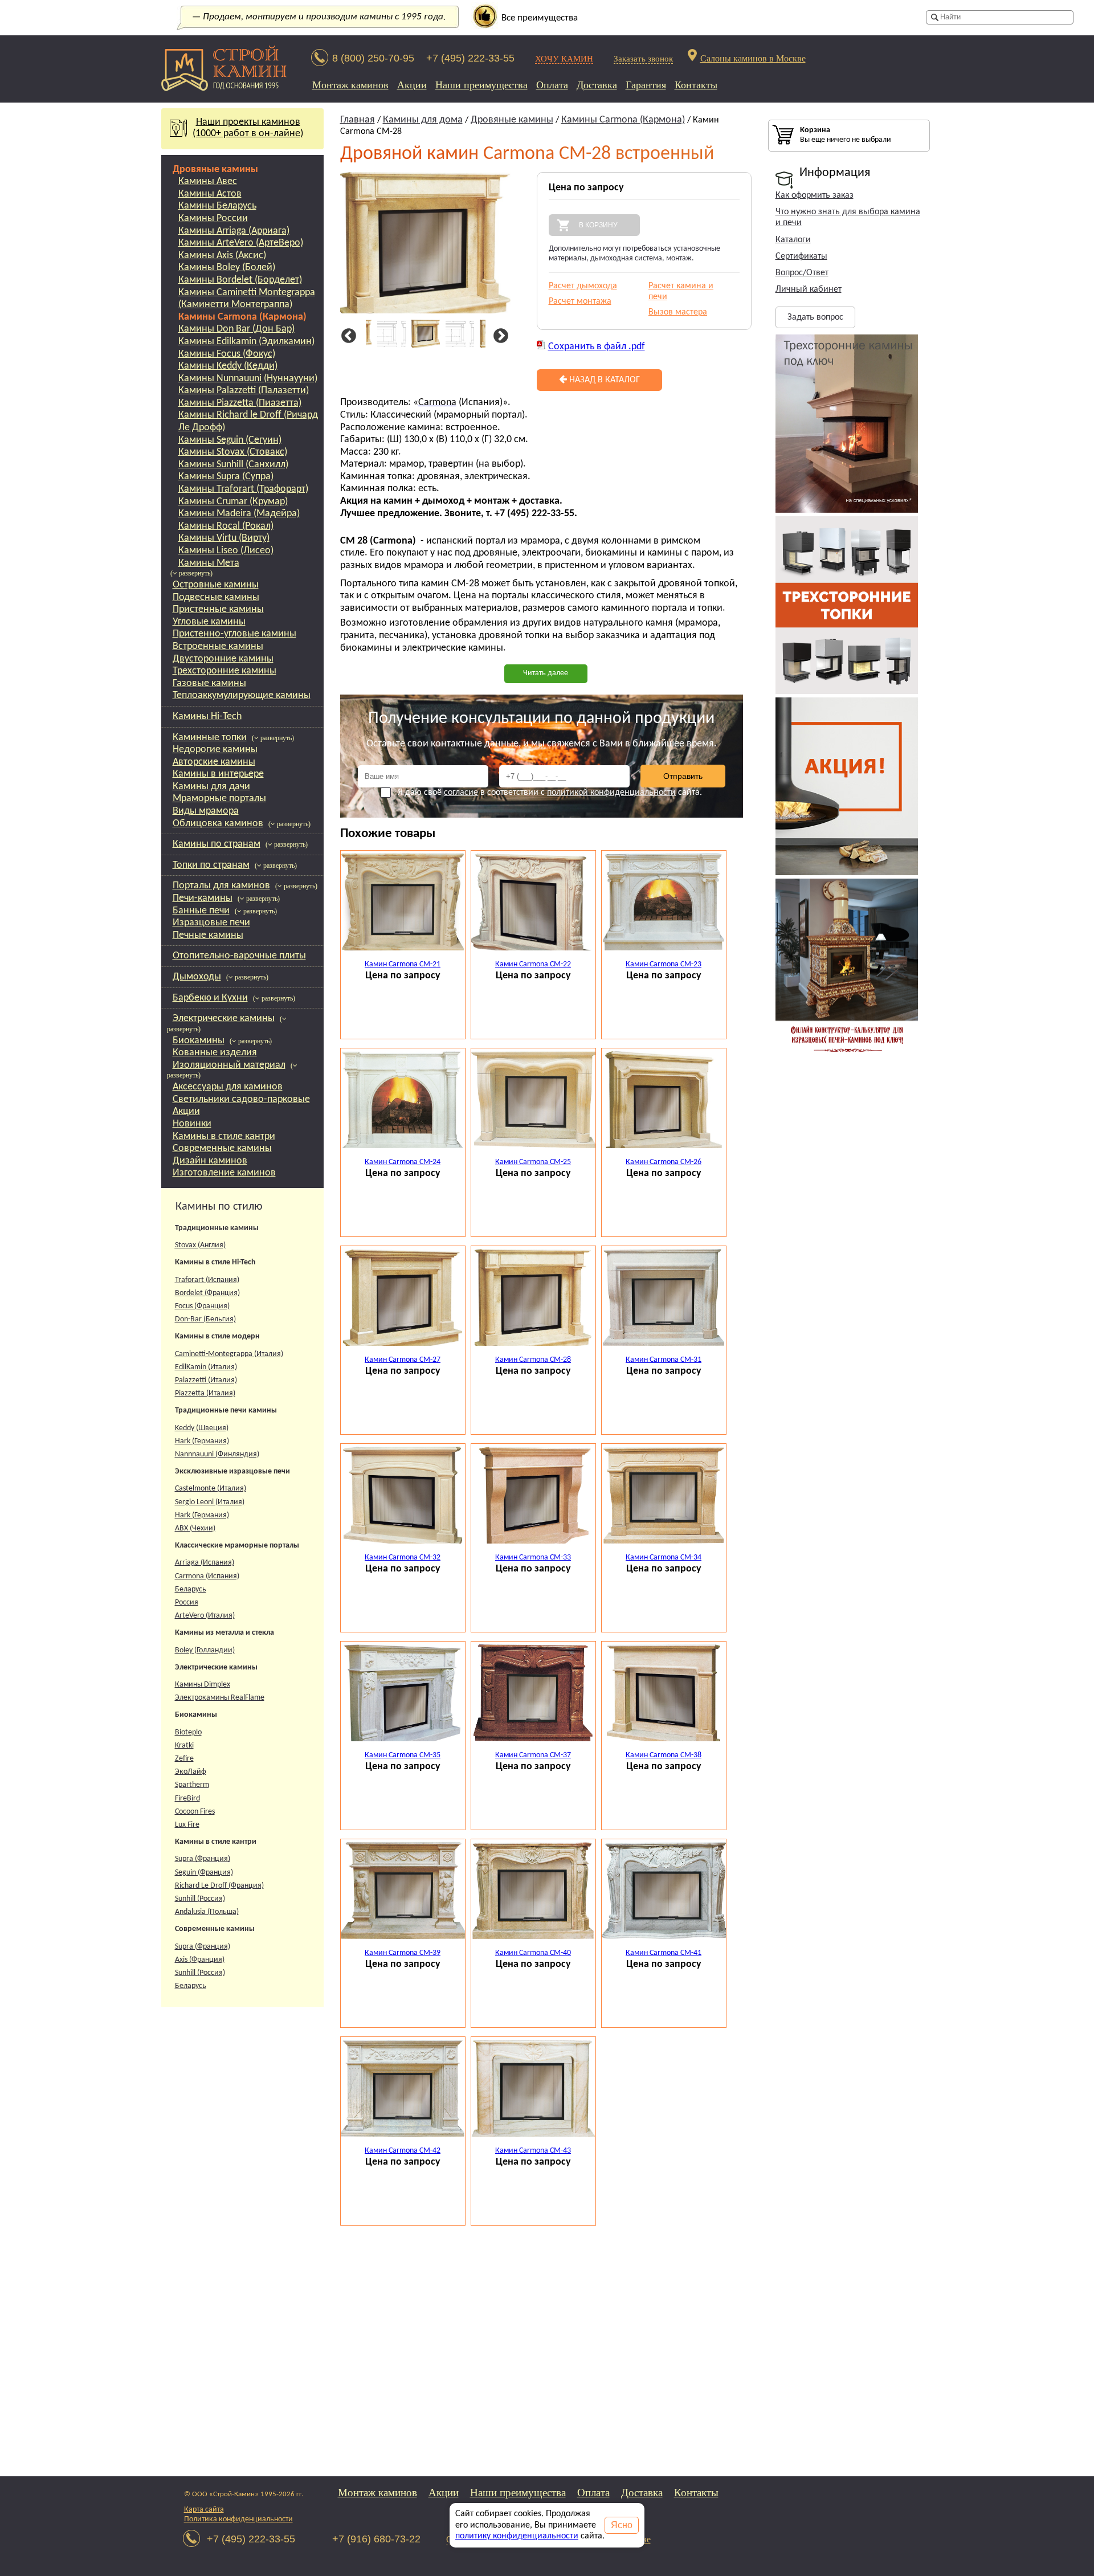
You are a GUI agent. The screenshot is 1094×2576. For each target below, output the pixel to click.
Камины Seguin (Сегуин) (230, 440)
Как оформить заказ (815, 195)
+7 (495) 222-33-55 (470, 58)
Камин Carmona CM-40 (533, 1953)
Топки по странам (211, 865)
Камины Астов (210, 194)
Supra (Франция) (203, 1859)
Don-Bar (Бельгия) (205, 1319)
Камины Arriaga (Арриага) (234, 231)
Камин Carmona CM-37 (533, 1755)
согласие (461, 793)
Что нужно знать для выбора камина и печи (848, 217)
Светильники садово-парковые (241, 1099)
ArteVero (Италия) (205, 1616)
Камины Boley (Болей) (227, 268)
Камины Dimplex (203, 1685)
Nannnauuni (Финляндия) (217, 1454)
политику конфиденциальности (517, 2536)
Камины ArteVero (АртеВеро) (241, 243)
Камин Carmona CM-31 (664, 1360)
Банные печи (201, 911)
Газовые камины (209, 683)
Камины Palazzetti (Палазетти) (244, 391)
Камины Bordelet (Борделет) (240, 280)
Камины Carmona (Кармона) (242, 317)
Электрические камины (224, 1018)
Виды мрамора (206, 811)
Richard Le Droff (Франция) (219, 1886)
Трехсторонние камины (224, 671)
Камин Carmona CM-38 (664, 1755)
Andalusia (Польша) (207, 1912)
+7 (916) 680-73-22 (376, 2539)
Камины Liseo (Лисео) (226, 551)
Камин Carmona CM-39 (403, 1953)
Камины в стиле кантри (224, 1136)
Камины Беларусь (217, 206)
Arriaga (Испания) (205, 1563)
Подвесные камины (216, 597)
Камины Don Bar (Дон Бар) (236, 329)
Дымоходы (197, 977)
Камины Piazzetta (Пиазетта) (240, 403)
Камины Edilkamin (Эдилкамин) (246, 342)
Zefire (184, 1759)
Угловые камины (209, 622)
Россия (187, 1603)
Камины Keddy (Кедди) (228, 366)
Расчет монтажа (580, 301)
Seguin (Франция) (204, 1873)
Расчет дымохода (583, 286)
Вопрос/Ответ (802, 273)
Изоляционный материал (229, 1065)
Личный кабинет (809, 289)
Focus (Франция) (202, 1306)
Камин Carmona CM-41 (664, 1953)
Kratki (184, 1746)
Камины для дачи (211, 787)
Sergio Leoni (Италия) (210, 1502)
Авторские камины (214, 762)
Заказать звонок (643, 58)
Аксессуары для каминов (228, 1087)
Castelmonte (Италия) (211, 1489)
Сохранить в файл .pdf (597, 347)
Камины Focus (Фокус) (227, 354)
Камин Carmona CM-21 (403, 964)
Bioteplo (188, 1732)
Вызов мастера (678, 312)
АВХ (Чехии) (195, 1528)
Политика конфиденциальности (238, 2519)
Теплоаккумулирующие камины (242, 695)
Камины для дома (423, 120)
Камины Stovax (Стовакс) (233, 452)
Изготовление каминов (224, 1173)
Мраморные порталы (219, 799)
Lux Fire (187, 1825)
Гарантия (646, 85)
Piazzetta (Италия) (205, 1393)
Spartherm (192, 1785)
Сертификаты (801, 256)
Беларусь (191, 1589)
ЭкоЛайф (191, 1772)
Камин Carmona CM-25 (533, 1162)
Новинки (192, 1124)
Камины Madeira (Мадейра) (239, 514)
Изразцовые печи (211, 923)
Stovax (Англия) (200, 1245)
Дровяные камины (215, 170)
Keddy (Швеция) (202, 1428)
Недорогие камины (215, 750)
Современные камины (222, 1148)
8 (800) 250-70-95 (373, 58)
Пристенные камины (218, 609)
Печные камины (208, 935)
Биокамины (199, 1041)
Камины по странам (217, 844)
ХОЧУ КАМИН (564, 58)
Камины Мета (209, 563)
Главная (358, 120)
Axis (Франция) (200, 1960)
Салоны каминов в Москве (753, 58)
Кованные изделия (215, 1053)
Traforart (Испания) (207, 1280)
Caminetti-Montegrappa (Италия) (229, 1354)
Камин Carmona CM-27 (403, 1360)
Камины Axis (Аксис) (222, 256)
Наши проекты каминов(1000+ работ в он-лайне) (248, 128)
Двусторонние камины (223, 659)
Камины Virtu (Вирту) (224, 538)
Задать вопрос (815, 317)
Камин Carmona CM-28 (533, 1360)
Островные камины (216, 585)
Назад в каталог (603, 380)
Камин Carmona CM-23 (664, 964)
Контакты (696, 85)
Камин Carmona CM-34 (664, 1558)
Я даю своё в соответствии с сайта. (550, 793)
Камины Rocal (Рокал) (226, 526)
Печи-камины (203, 898)
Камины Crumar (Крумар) (233, 502)
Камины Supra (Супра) (226, 477)
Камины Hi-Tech (207, 717)
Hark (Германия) (202, 1441)
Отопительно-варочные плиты (239, 956)
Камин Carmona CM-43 (533, 2151)
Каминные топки (210, 738)
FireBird (187, 1799)
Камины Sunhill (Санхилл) (233, 465)
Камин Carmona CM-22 (533, 964)
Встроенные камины (218, 646)
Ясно (622, 2525)
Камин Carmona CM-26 (664, 1162)
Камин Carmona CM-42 (403, 2151)
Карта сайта (204, 2510)
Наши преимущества (481, 85)
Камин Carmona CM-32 (403, 1558)
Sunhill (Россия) (200, 1899)
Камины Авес (208, 181)
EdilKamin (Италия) (206, 1367)
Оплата (552, 85)
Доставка (597, 85)
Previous (347, 336)
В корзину (598, 225)
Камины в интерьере (218, 774)
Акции (412, 85)
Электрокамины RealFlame (220, 1698)
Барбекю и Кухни (210, 998)
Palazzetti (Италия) (206, 1380)
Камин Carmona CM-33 (533, 1558)
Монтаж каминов (350, 85)
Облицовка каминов (218, 824)
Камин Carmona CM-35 (403, 1755)
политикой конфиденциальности (611, 793)
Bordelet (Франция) (207, 1293)
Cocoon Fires (195, 1812)
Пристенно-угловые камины (234, 634)
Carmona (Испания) (207, 1576)
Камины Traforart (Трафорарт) (243, 489)
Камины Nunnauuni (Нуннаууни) (248, 379)
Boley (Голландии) (205, 1650)
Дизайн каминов (210, 1161)
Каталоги (793, 240)
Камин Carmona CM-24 (403, 1162)
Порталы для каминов (221, 886)
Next (499, 336)
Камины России (213, 219)
